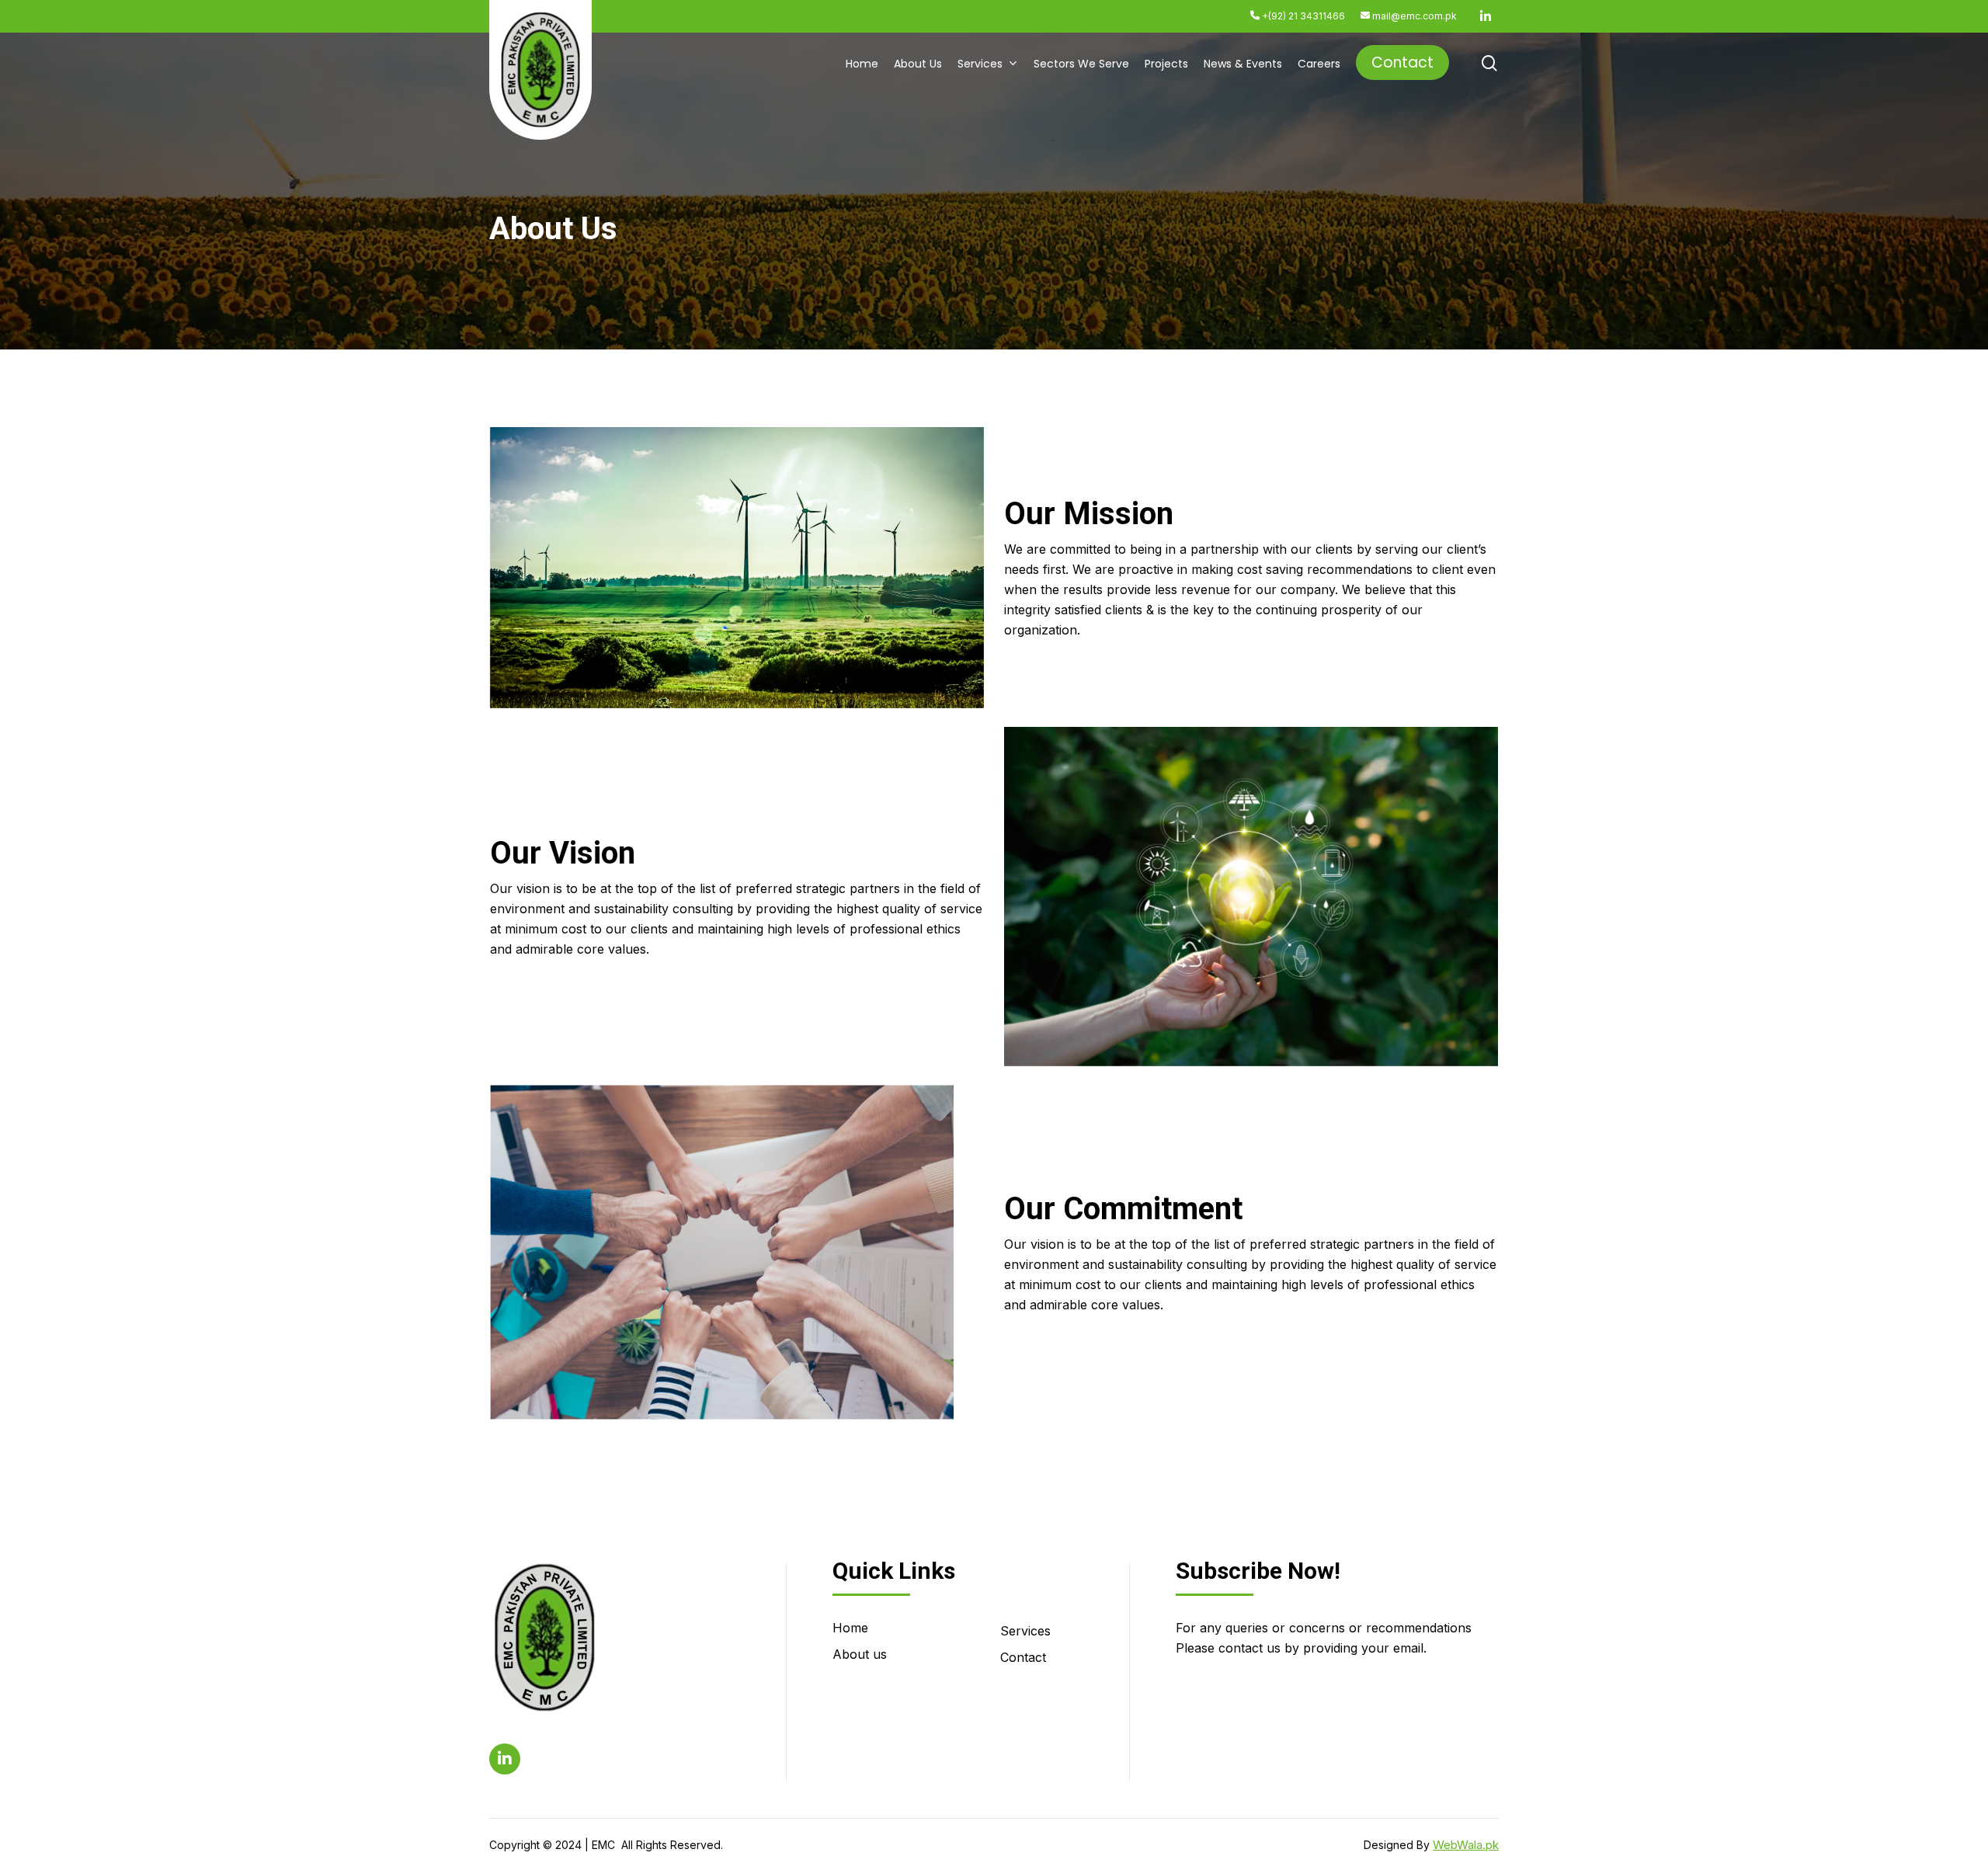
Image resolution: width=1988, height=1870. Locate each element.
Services (1025, 1631)
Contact (1023, 1657)
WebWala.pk (1466, 1845)
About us (860, 1654)
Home (850, 1628)
